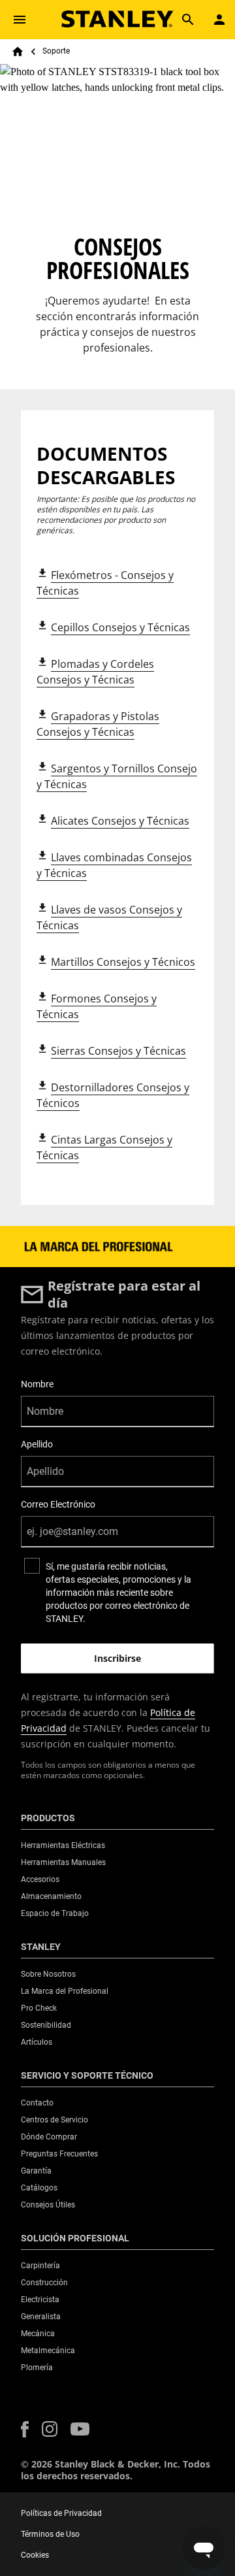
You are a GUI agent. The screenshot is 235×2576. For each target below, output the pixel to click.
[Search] (188, 20)
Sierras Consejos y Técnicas (118, 1051)
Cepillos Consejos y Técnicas (120, 627)
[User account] (219, 20)
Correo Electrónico (58, 1504)
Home (18, 52)
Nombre (37, 1384)
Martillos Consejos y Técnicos (123, 962)
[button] (25, 2429)
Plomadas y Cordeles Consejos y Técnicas (95, 672)
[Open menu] (20, 20)
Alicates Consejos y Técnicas (120, 821)
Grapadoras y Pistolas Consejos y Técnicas (98, 724)
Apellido (37, 1444)
